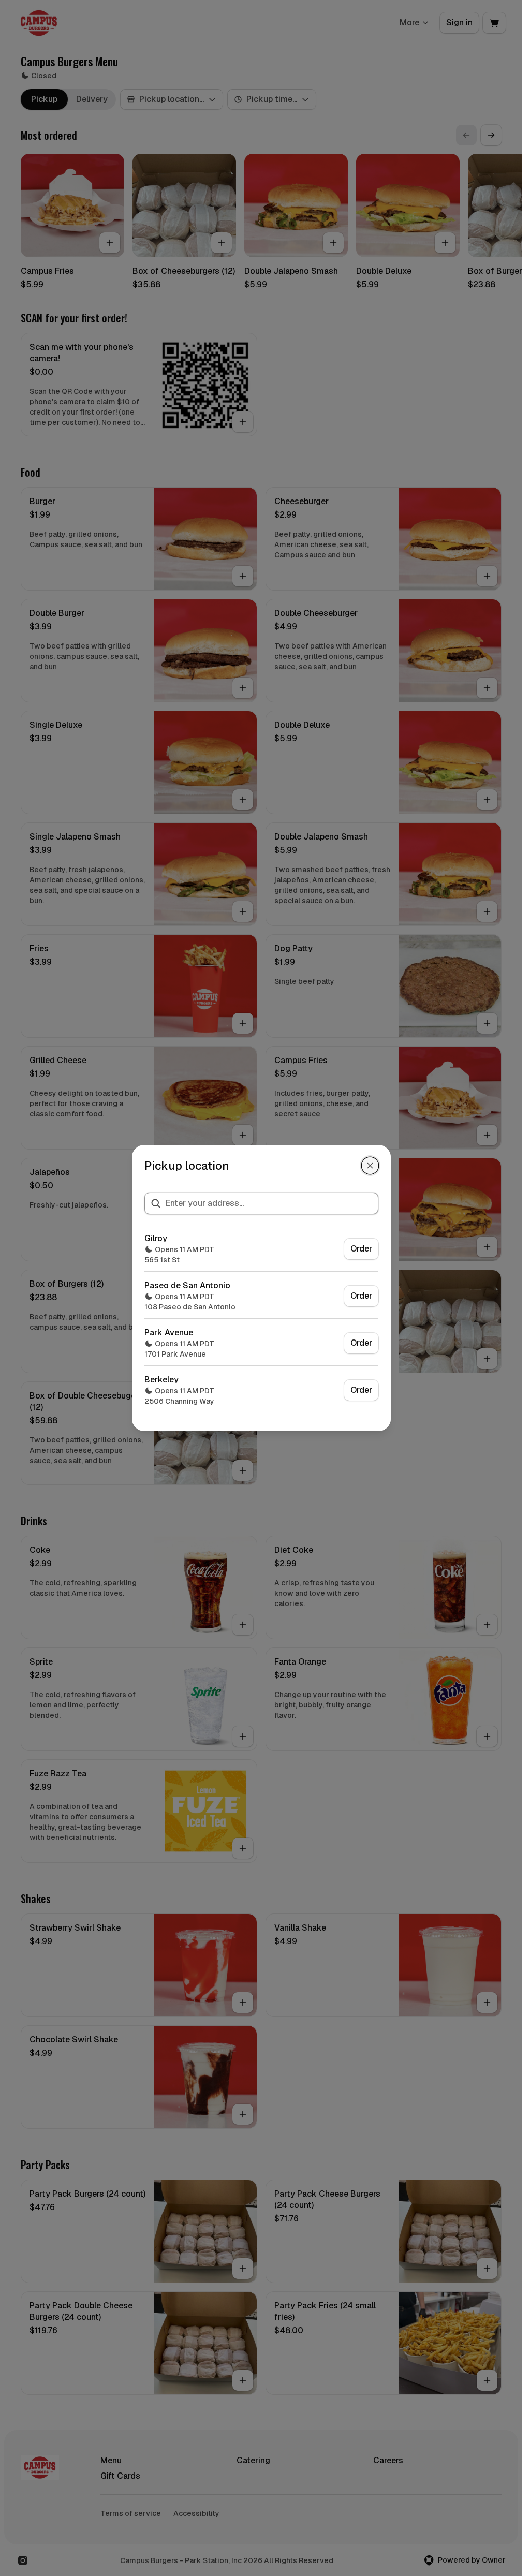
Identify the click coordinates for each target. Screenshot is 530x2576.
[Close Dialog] (370, 1166)
